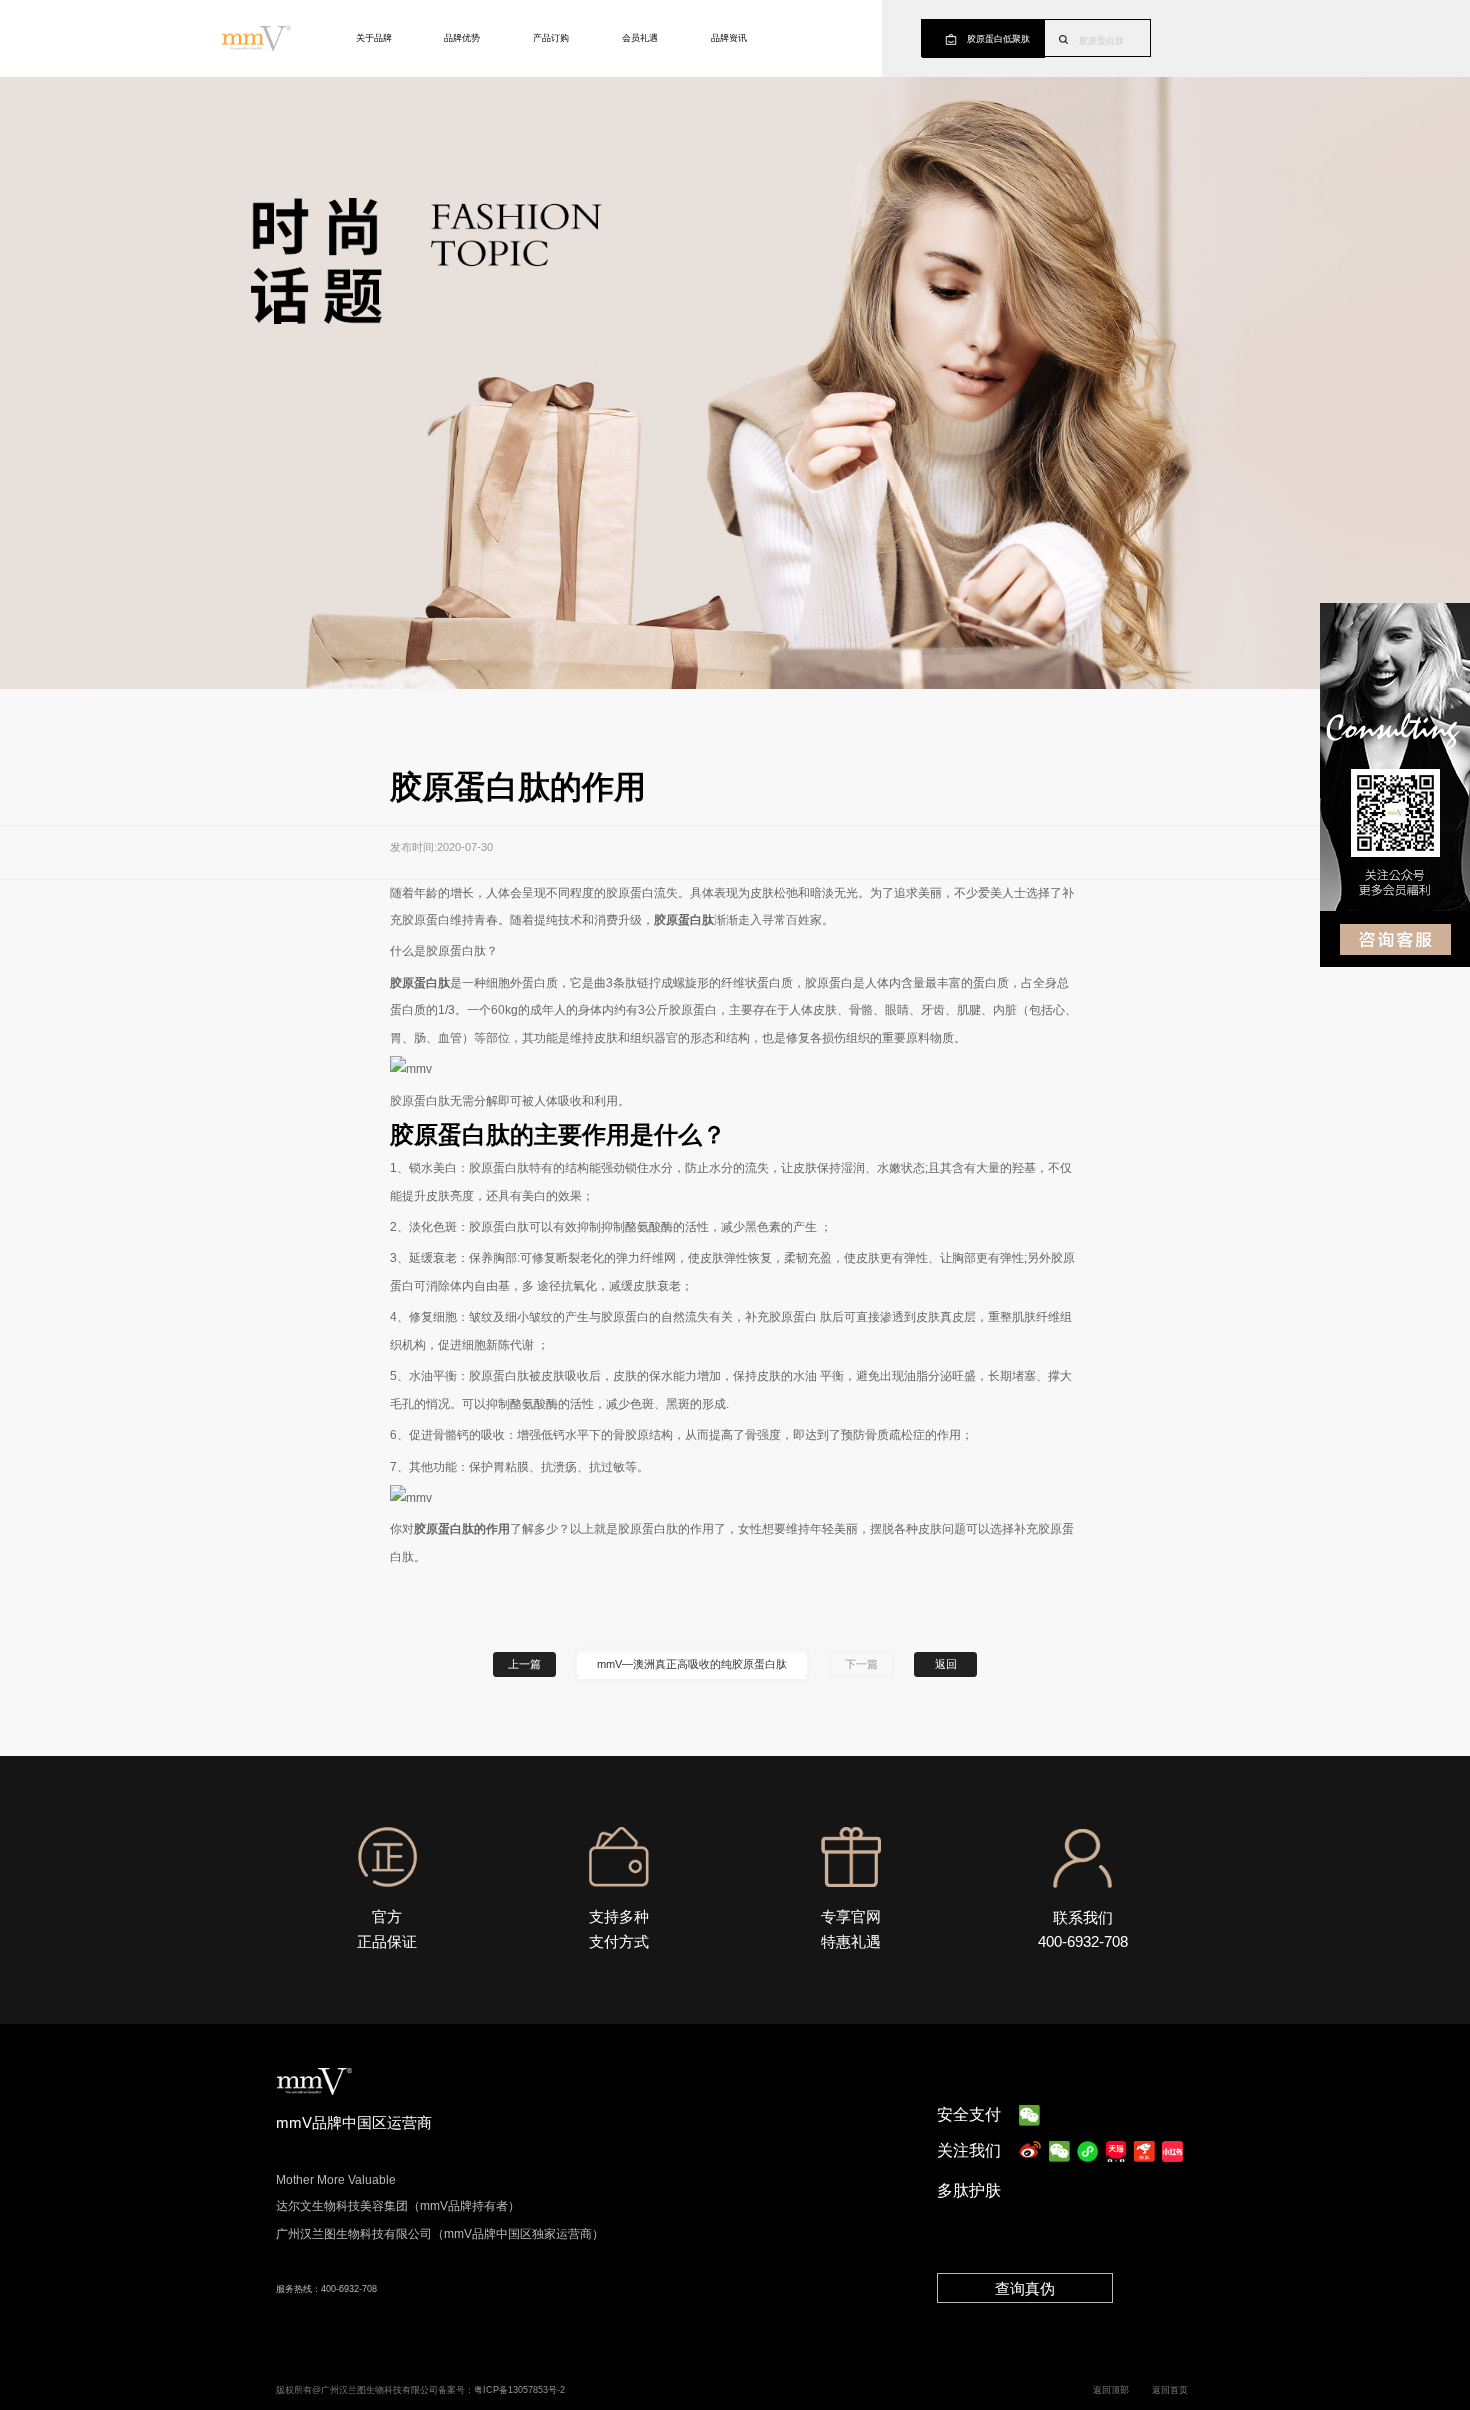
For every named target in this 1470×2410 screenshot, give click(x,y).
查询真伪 (1025, 2288)
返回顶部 (1111, 2390)
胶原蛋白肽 (1101, 41)
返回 (946, 1664)
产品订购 (551, 38)
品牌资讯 (729, 38)
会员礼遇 (640, 38)
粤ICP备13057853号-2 (519, 2390)
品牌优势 (462, 38)
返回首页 (1170, 2390)
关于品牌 (374, 38)
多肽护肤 (969, 2190)
